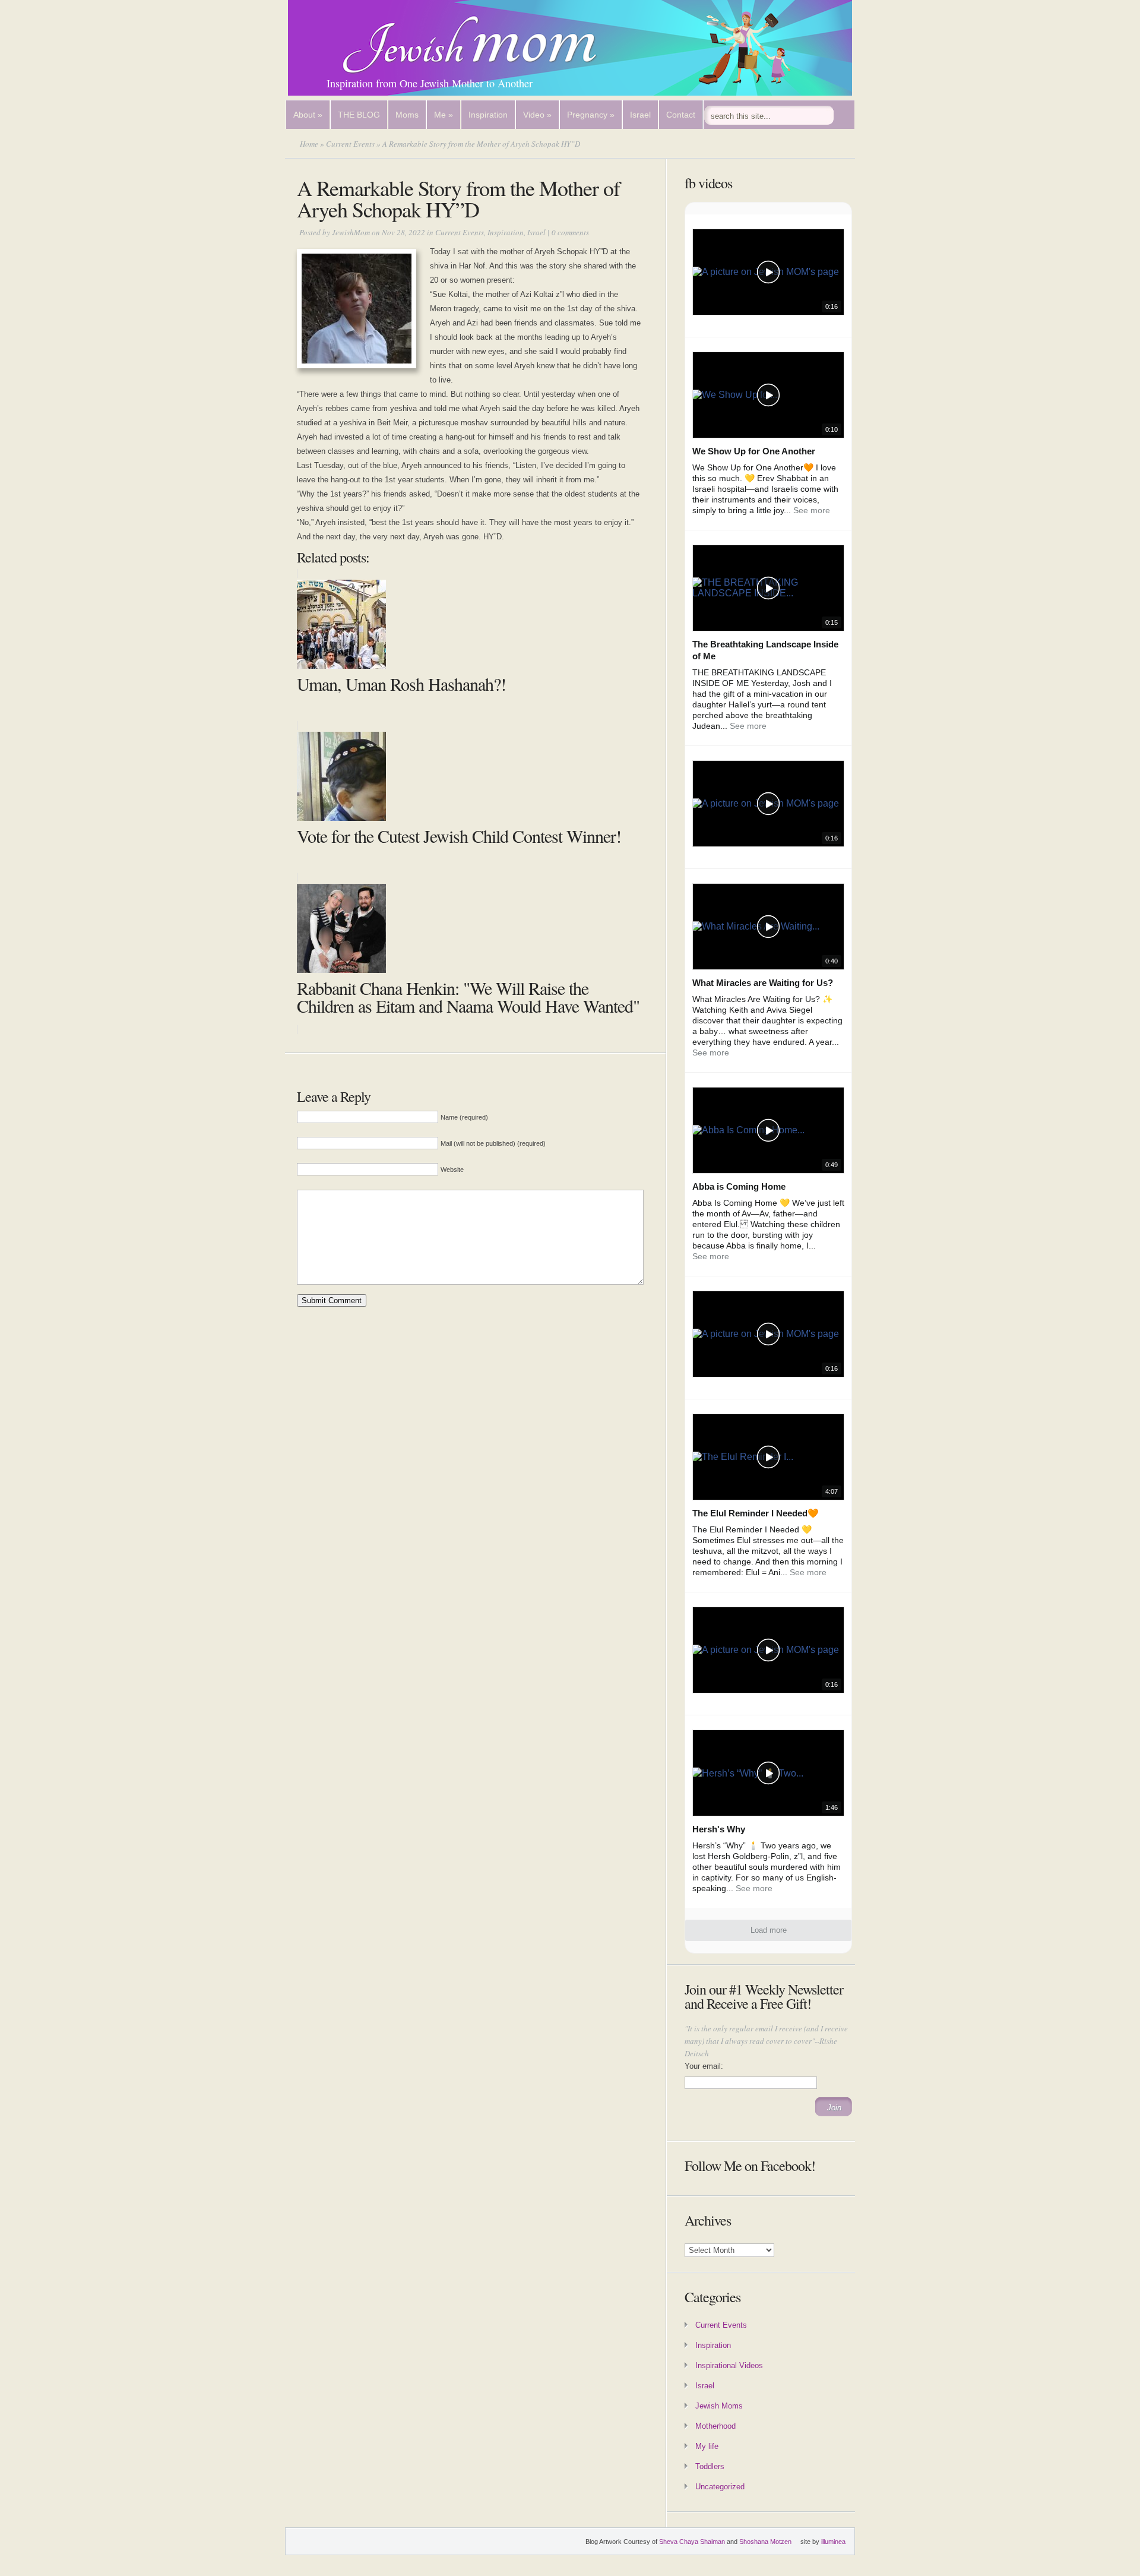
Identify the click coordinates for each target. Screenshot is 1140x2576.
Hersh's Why (719, 1829)
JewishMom (351, 232)
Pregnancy (591, 115)
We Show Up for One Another (754, 451)
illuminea (833, 2542)
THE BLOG (359, 115)
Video (537, 115)
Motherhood (715, 2426)
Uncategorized (720, 2487)
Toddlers (710, 2466)
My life (707, 2446)
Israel (640, 115)
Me (444, 115)
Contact (681, 115)
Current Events (350, 144)
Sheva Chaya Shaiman (692, 2542)
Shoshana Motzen (765, 2542)
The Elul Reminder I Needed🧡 (756, 1513)
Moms (407, 115)
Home (309, 144)
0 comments (570, 232)
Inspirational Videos (729, 2365)
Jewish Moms (719, 2406)
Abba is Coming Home (739, 1186)
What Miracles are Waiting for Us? (763, 983)
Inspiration (488, 115)
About (308, 115)
